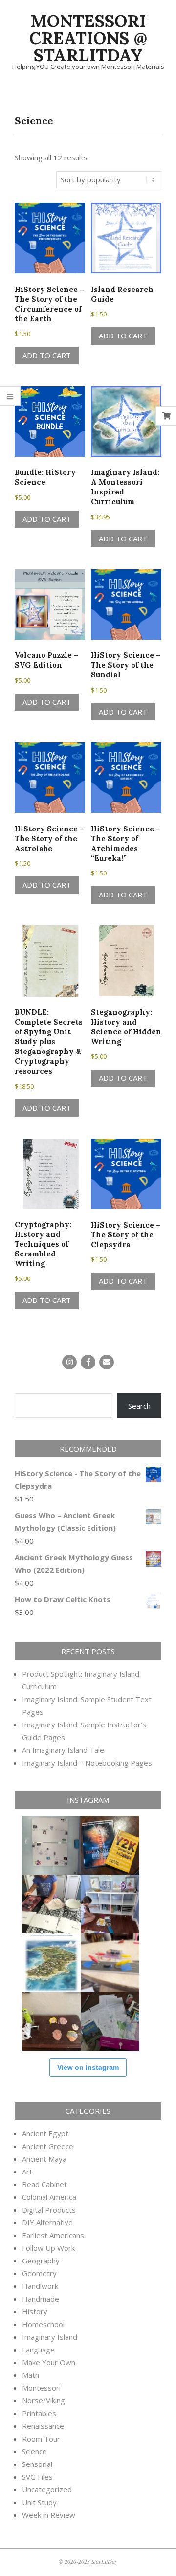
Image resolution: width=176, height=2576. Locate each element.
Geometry (39, 2273)
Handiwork (40, 2286)
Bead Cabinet (44, 2184)
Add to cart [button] (47, 355)
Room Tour (41, 2439)
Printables (39, 2413)
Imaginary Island (50, 2337)
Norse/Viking (44, 2400)
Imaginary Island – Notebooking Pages (87, 1763)
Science (34, 2451)
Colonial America (49, 2197)
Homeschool (43, 2324)
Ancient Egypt (45, 2133)
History (35, 2311)
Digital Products (49, 2210)
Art (27, 2172)
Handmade (41, 2299)
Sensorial (37, 2464)
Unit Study (39, 2502)
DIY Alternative (47, 2222)
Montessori (41, 2388)
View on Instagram (88, 2067)
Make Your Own (49, 2362)
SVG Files (37, 2477)
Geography (41, 2261)
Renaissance (43, 2426)
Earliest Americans (53, 2235)
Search (139, 1406)
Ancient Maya (44, 2159)
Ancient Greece (48, 2146)
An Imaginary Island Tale (63, 1750)
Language (38, 2350)
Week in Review (49, 2515)
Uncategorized (47, 2489)
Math (31, 2375)
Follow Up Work (48, 2248)
